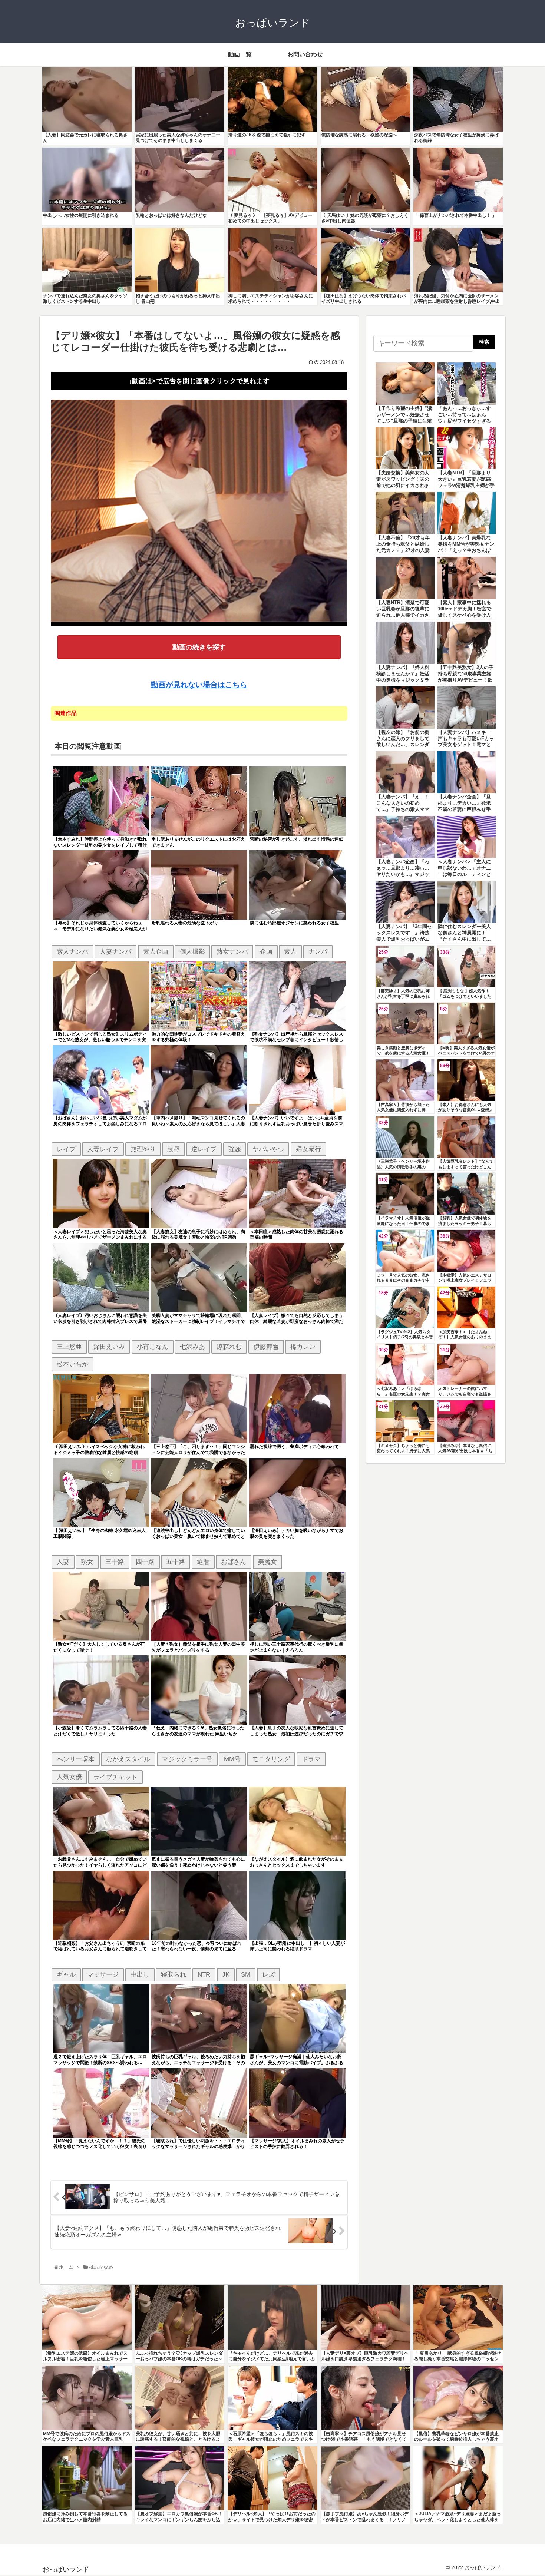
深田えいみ (109, 1347)
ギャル (66, 1974)
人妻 (63, 1562)
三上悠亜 (69, 1347)
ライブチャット (115, 1777)
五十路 (176, 1562)
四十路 (145, 1562)
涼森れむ (229, 1347)
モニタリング (271, 1759)
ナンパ (318, 951)
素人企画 (156, 951)
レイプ (66, 1149)
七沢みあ (192, 1347)
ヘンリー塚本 (76, 1759)
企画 (266, 951)
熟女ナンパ (232, 951)
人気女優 (69, 1777)
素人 (290, 951)
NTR (204, 1974)
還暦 (203, 1562)
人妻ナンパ (115, 951)
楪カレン (303, 1347)
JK (226, 1974)
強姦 (235, 1149)
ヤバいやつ (268, 1149)
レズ (268, 1974)
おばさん (234, 1562)
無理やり (143, 1149)
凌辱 (174, 1149)
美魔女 (267, 1562)
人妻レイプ (103, 1149)
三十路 (115, 1562)
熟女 (87, 1562)
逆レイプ (204, 1149)
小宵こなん (153, 1347)
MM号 (232, 1759)
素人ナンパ (72, 951)
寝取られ (174, 1974)
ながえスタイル (128, 1759)
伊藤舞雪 (266, 1347)
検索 (484, 342)
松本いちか (72, 1364)
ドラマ (311, 1759)
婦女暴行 (308, 1149)
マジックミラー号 (187, 1759)
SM (246, 1974)
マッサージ (103, 1974)
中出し (140, 1974)
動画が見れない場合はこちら (199, 685)
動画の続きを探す (199, 647)
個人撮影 (192, 951)
